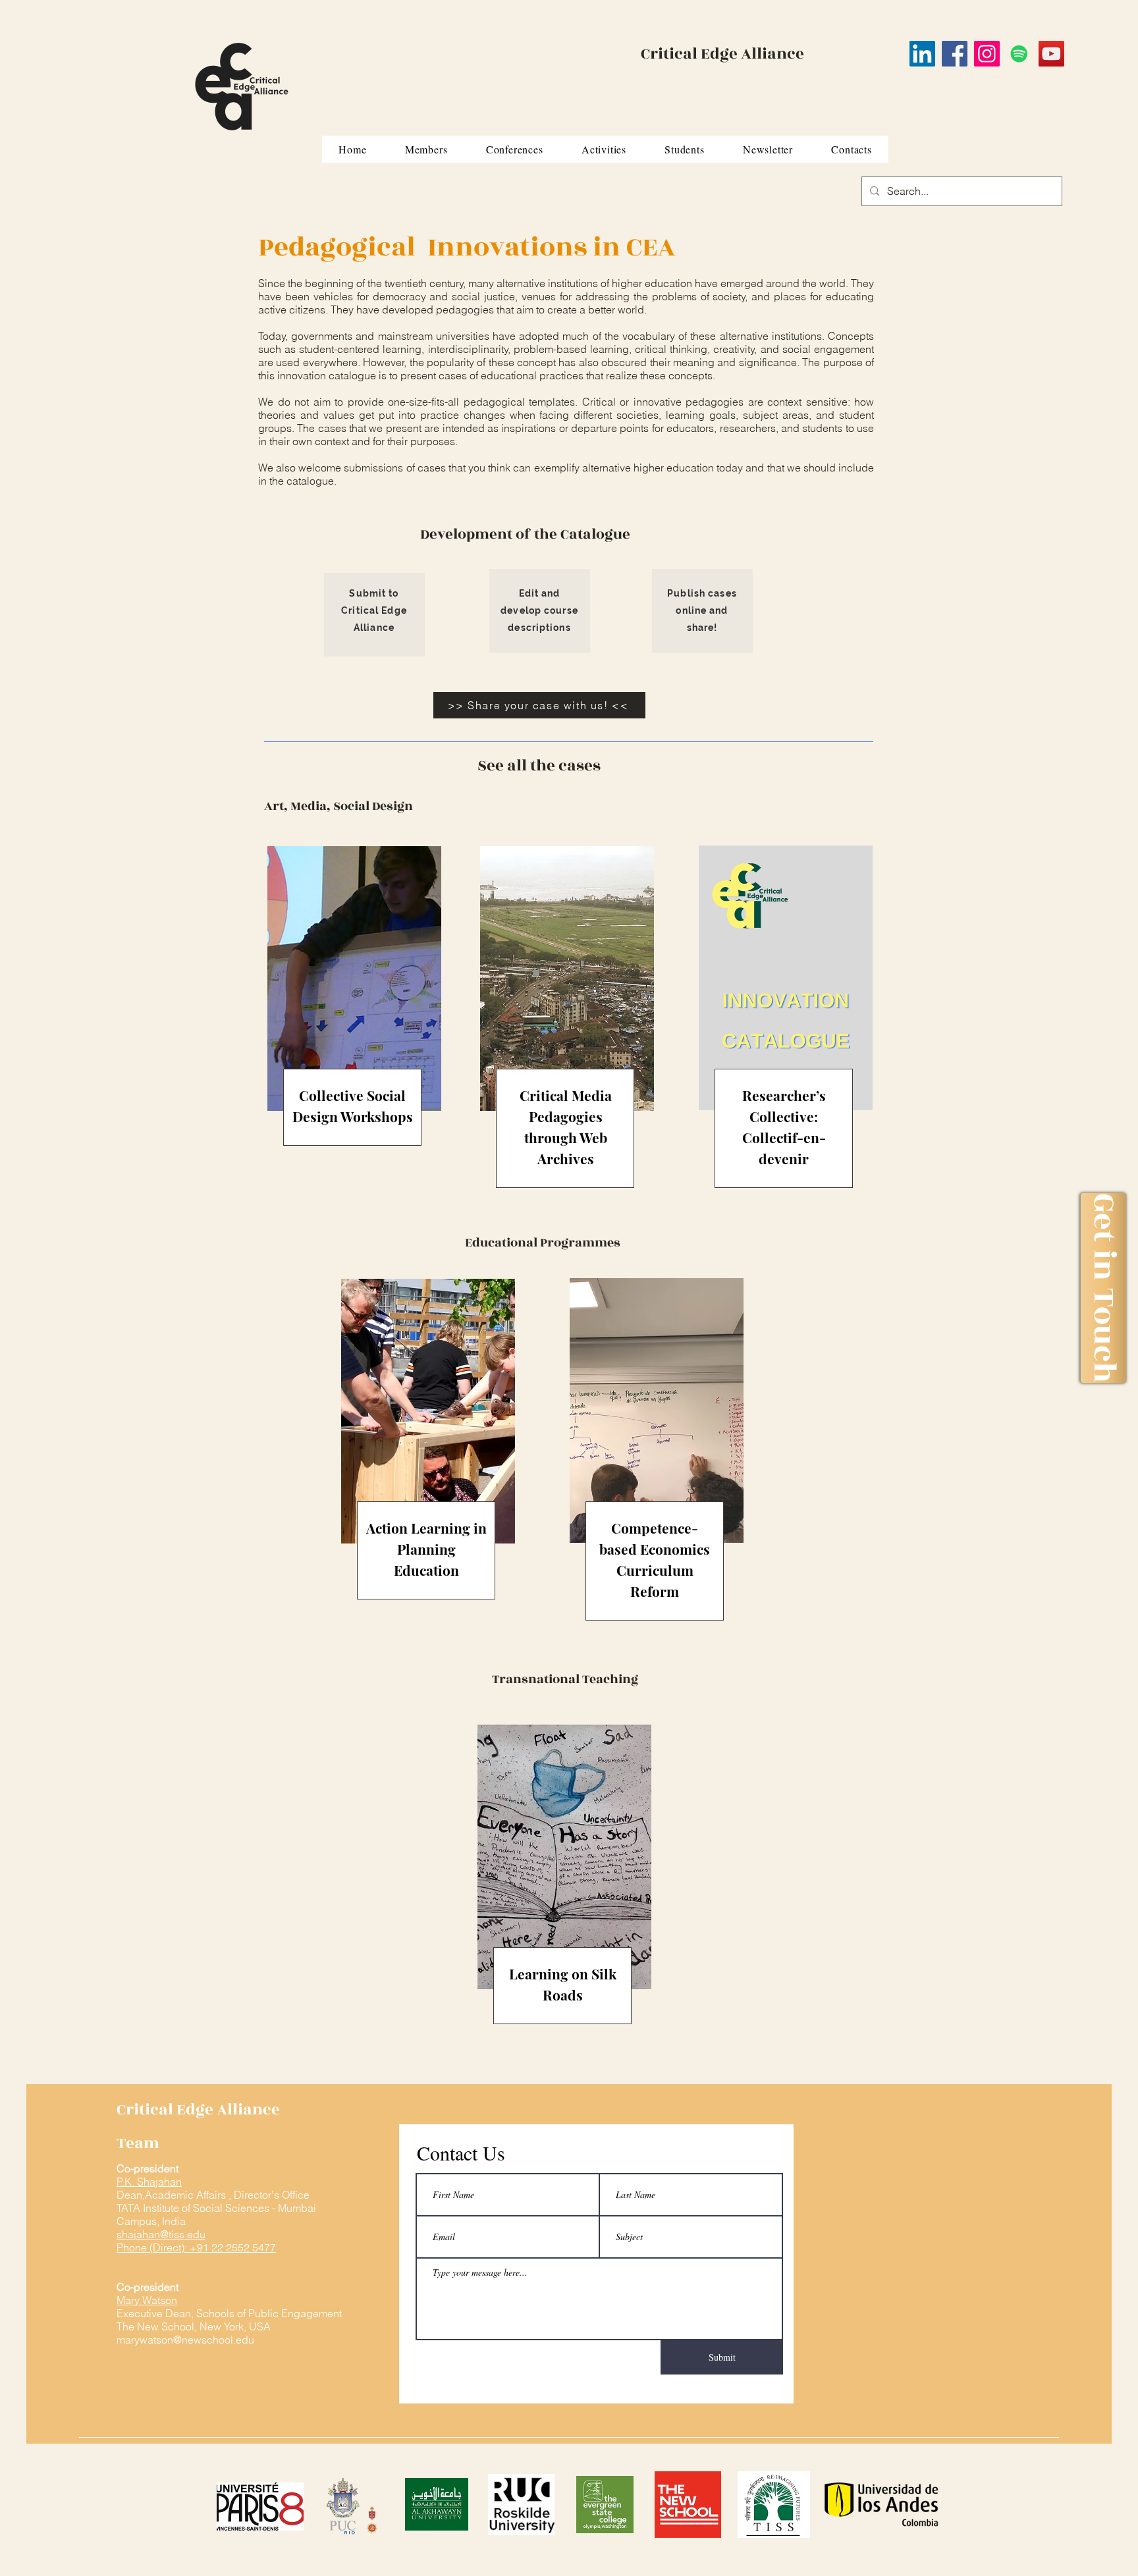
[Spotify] (1019, 54)
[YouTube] (1051, 54)
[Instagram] (987, 54)
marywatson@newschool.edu (185, 2340)
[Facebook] (955, 54)
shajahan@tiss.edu (161, 2234)
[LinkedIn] (922, 54)
